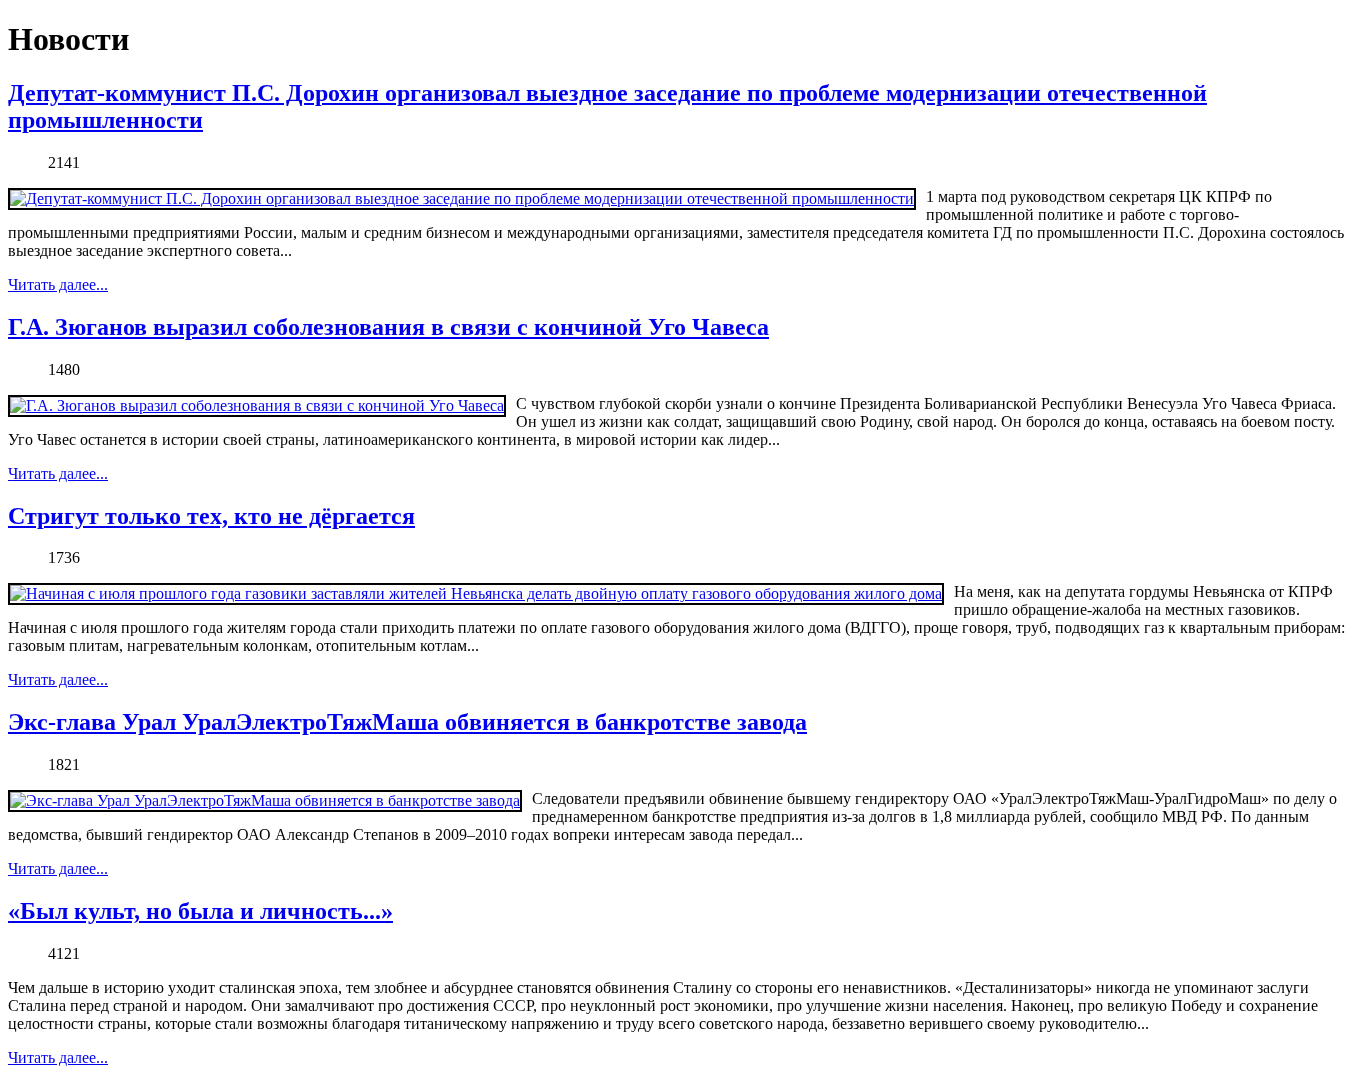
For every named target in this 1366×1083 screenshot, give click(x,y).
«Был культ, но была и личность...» (200, 911)
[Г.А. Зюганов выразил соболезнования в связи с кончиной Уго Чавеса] (257, 406)
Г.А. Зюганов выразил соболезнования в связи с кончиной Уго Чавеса (388, 327)
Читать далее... (58, 284)
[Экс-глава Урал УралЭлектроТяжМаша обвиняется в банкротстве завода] (265, 801)
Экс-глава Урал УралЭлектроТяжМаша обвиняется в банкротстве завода (407, 722)
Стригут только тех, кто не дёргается (211, 516)
